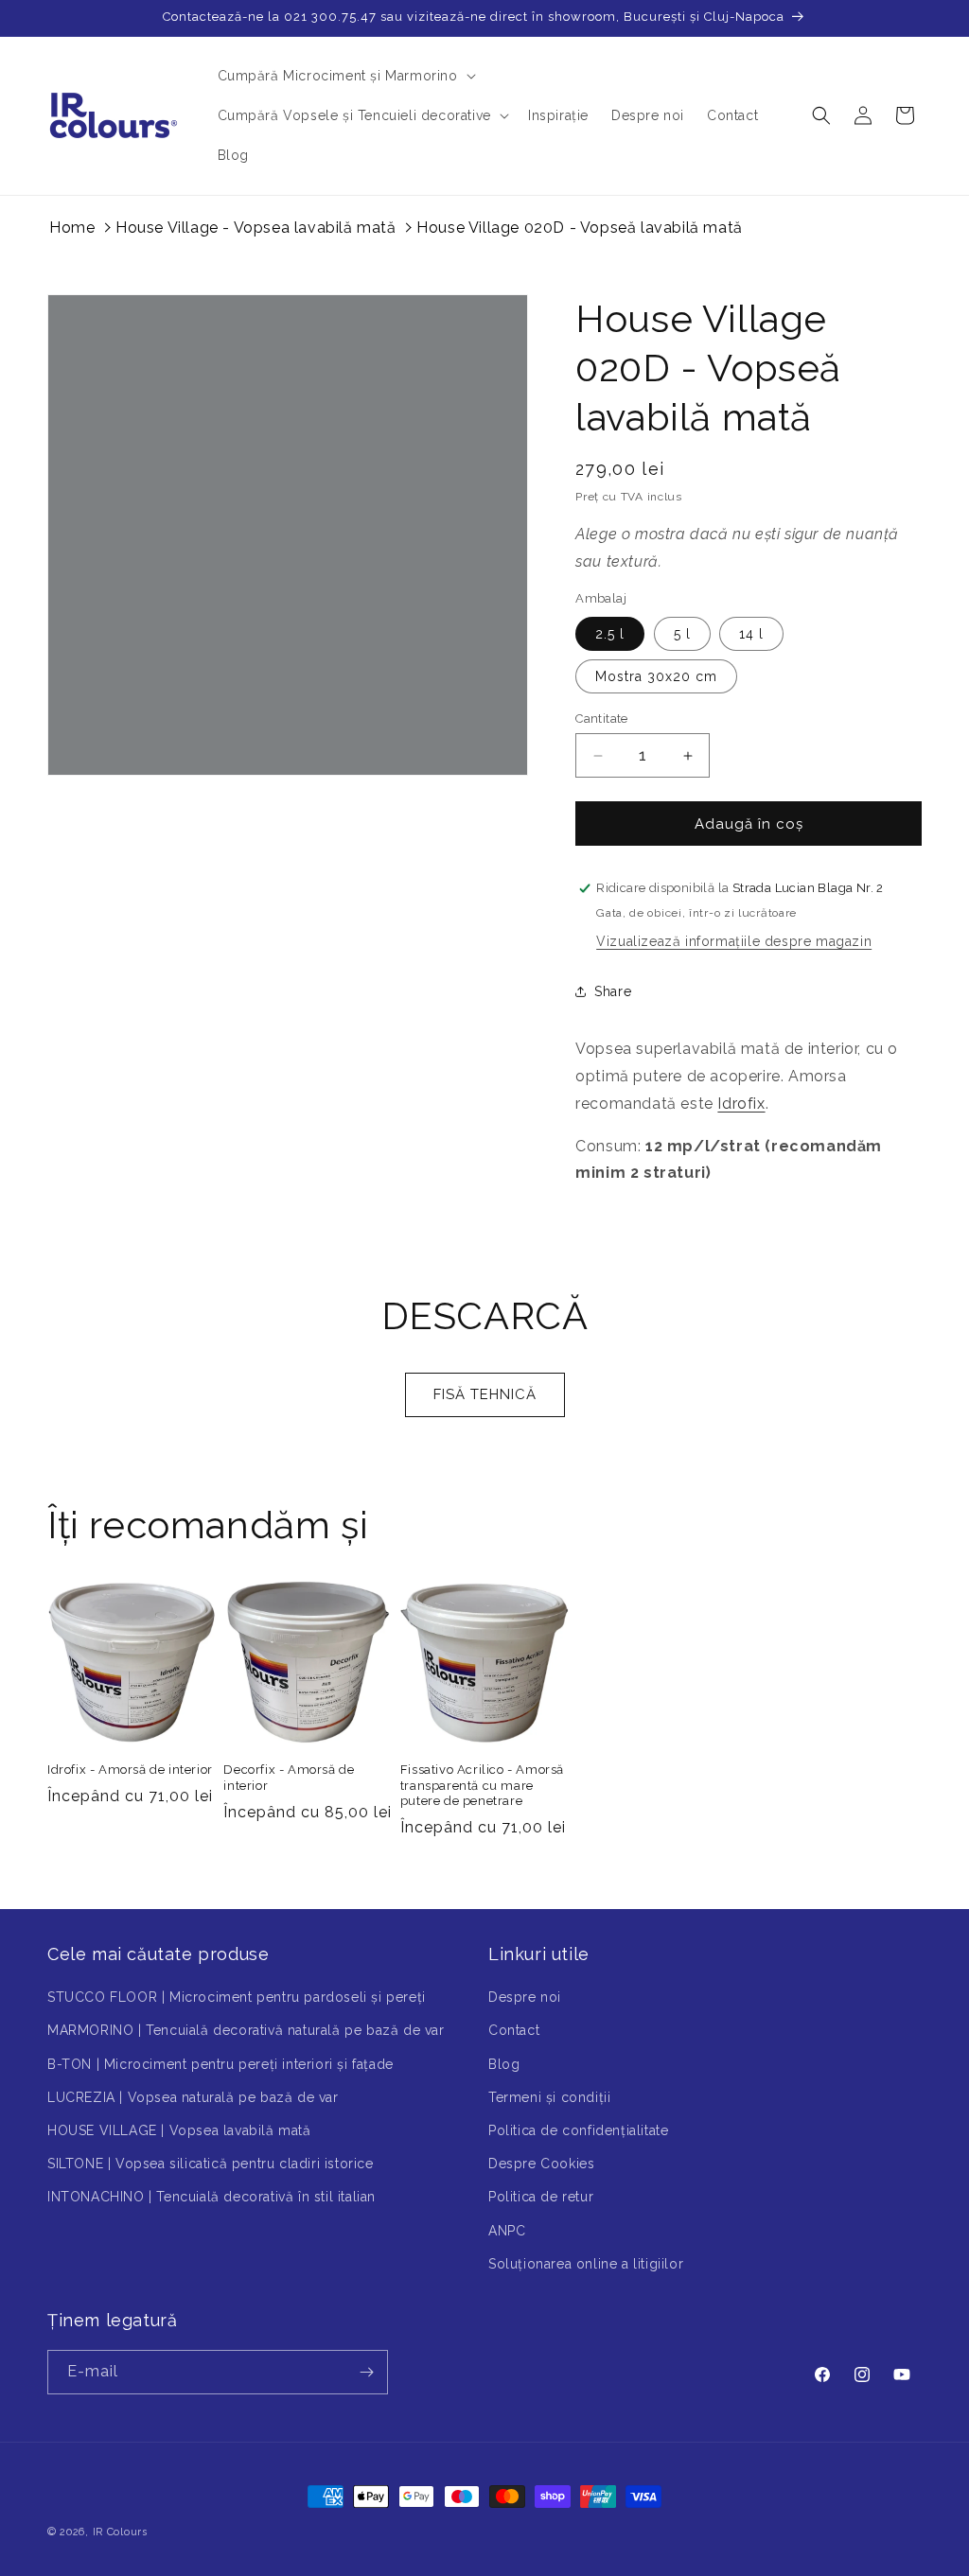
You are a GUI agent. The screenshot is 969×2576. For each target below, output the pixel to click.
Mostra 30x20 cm (656, 676)
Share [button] (613, 991)
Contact (514, 2030)
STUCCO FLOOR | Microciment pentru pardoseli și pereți (237, 1997)
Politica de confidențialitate (578, 2130)
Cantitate (602, 718)
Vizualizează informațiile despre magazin (734, 941)
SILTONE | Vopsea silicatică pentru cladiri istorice (211, 2164)
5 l (682, 634)
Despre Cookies (541, 2164)
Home (72, 228)
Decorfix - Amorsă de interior (289, 1778)
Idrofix (741, 1104)
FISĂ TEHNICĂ (485, 1394)
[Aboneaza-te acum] (366, 2372)
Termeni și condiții (549, 2097)
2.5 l (610, 634)
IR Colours (120, 2532)
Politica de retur (541, 2197)
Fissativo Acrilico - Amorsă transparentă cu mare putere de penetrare (482, 1786)
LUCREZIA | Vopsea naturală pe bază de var (193, 2097)
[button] (345, 76)
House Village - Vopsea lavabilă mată (256, 228)
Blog (504, 2064)
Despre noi (525, 1997)
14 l (751, 634)
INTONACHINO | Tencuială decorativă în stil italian (211, 2197)
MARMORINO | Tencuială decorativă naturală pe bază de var (246, 2030)
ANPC (507, 2231)
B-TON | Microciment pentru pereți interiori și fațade (220, 2064)
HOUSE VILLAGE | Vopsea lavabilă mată (179, 2130)
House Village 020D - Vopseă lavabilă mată (580, 228)
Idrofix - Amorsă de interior (130, 1770)
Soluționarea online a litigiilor (586, 2264)
